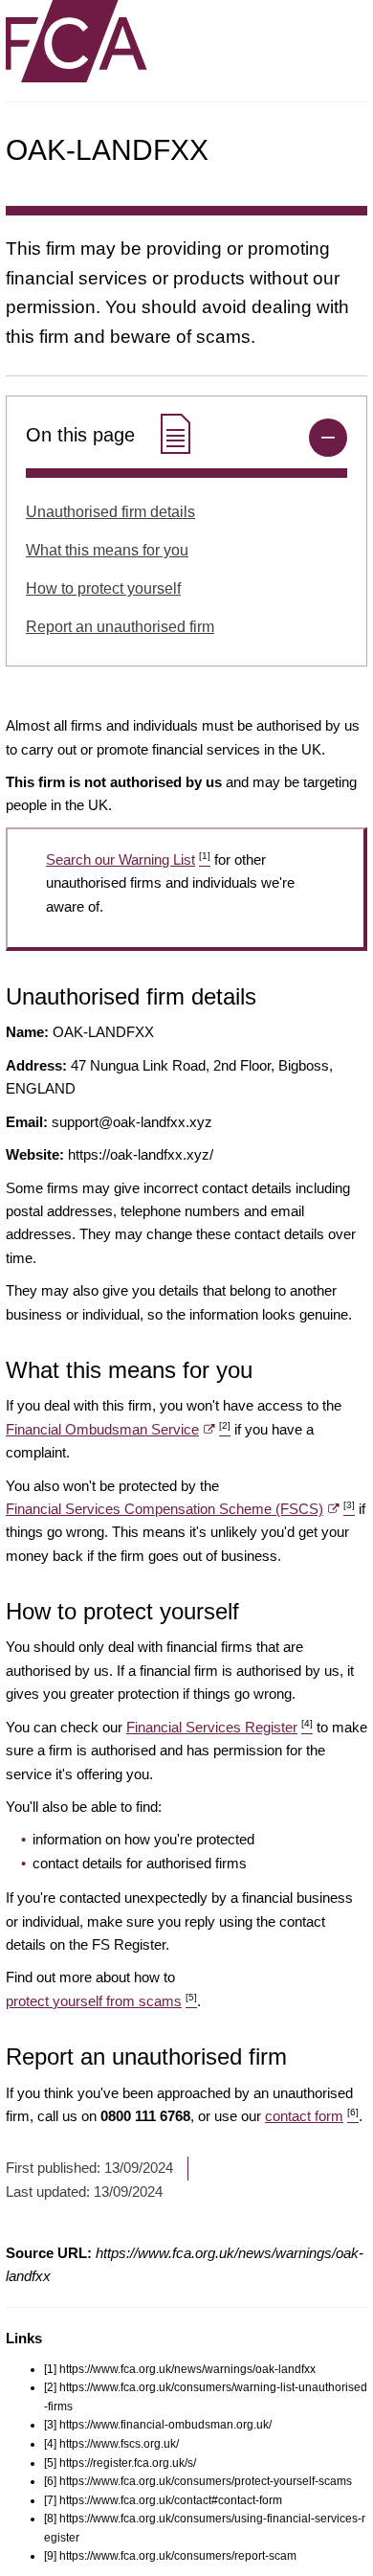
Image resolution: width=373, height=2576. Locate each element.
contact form (312, 2116)
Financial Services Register (219, 1727)
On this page (83, 435)
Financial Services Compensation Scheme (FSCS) (180, 1509)
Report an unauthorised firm (120, 627)
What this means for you (107, 550)
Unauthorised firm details (110, 512)
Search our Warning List (128, 859)
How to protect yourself (103, 588)
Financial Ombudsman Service (118, 1429)
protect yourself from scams (101, 2001)
